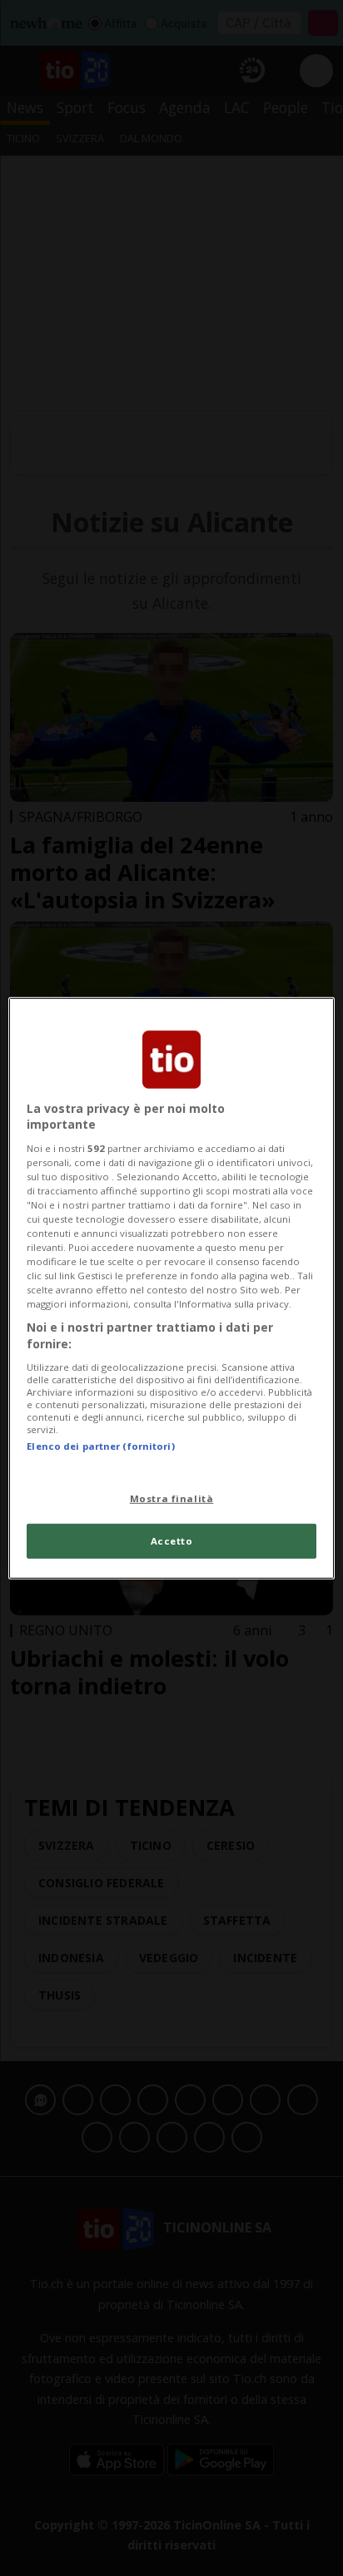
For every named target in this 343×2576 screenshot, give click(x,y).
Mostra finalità (172, 1498)
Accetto (172, 1541)
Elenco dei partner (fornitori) (100, 1445)
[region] (171, 1288)
